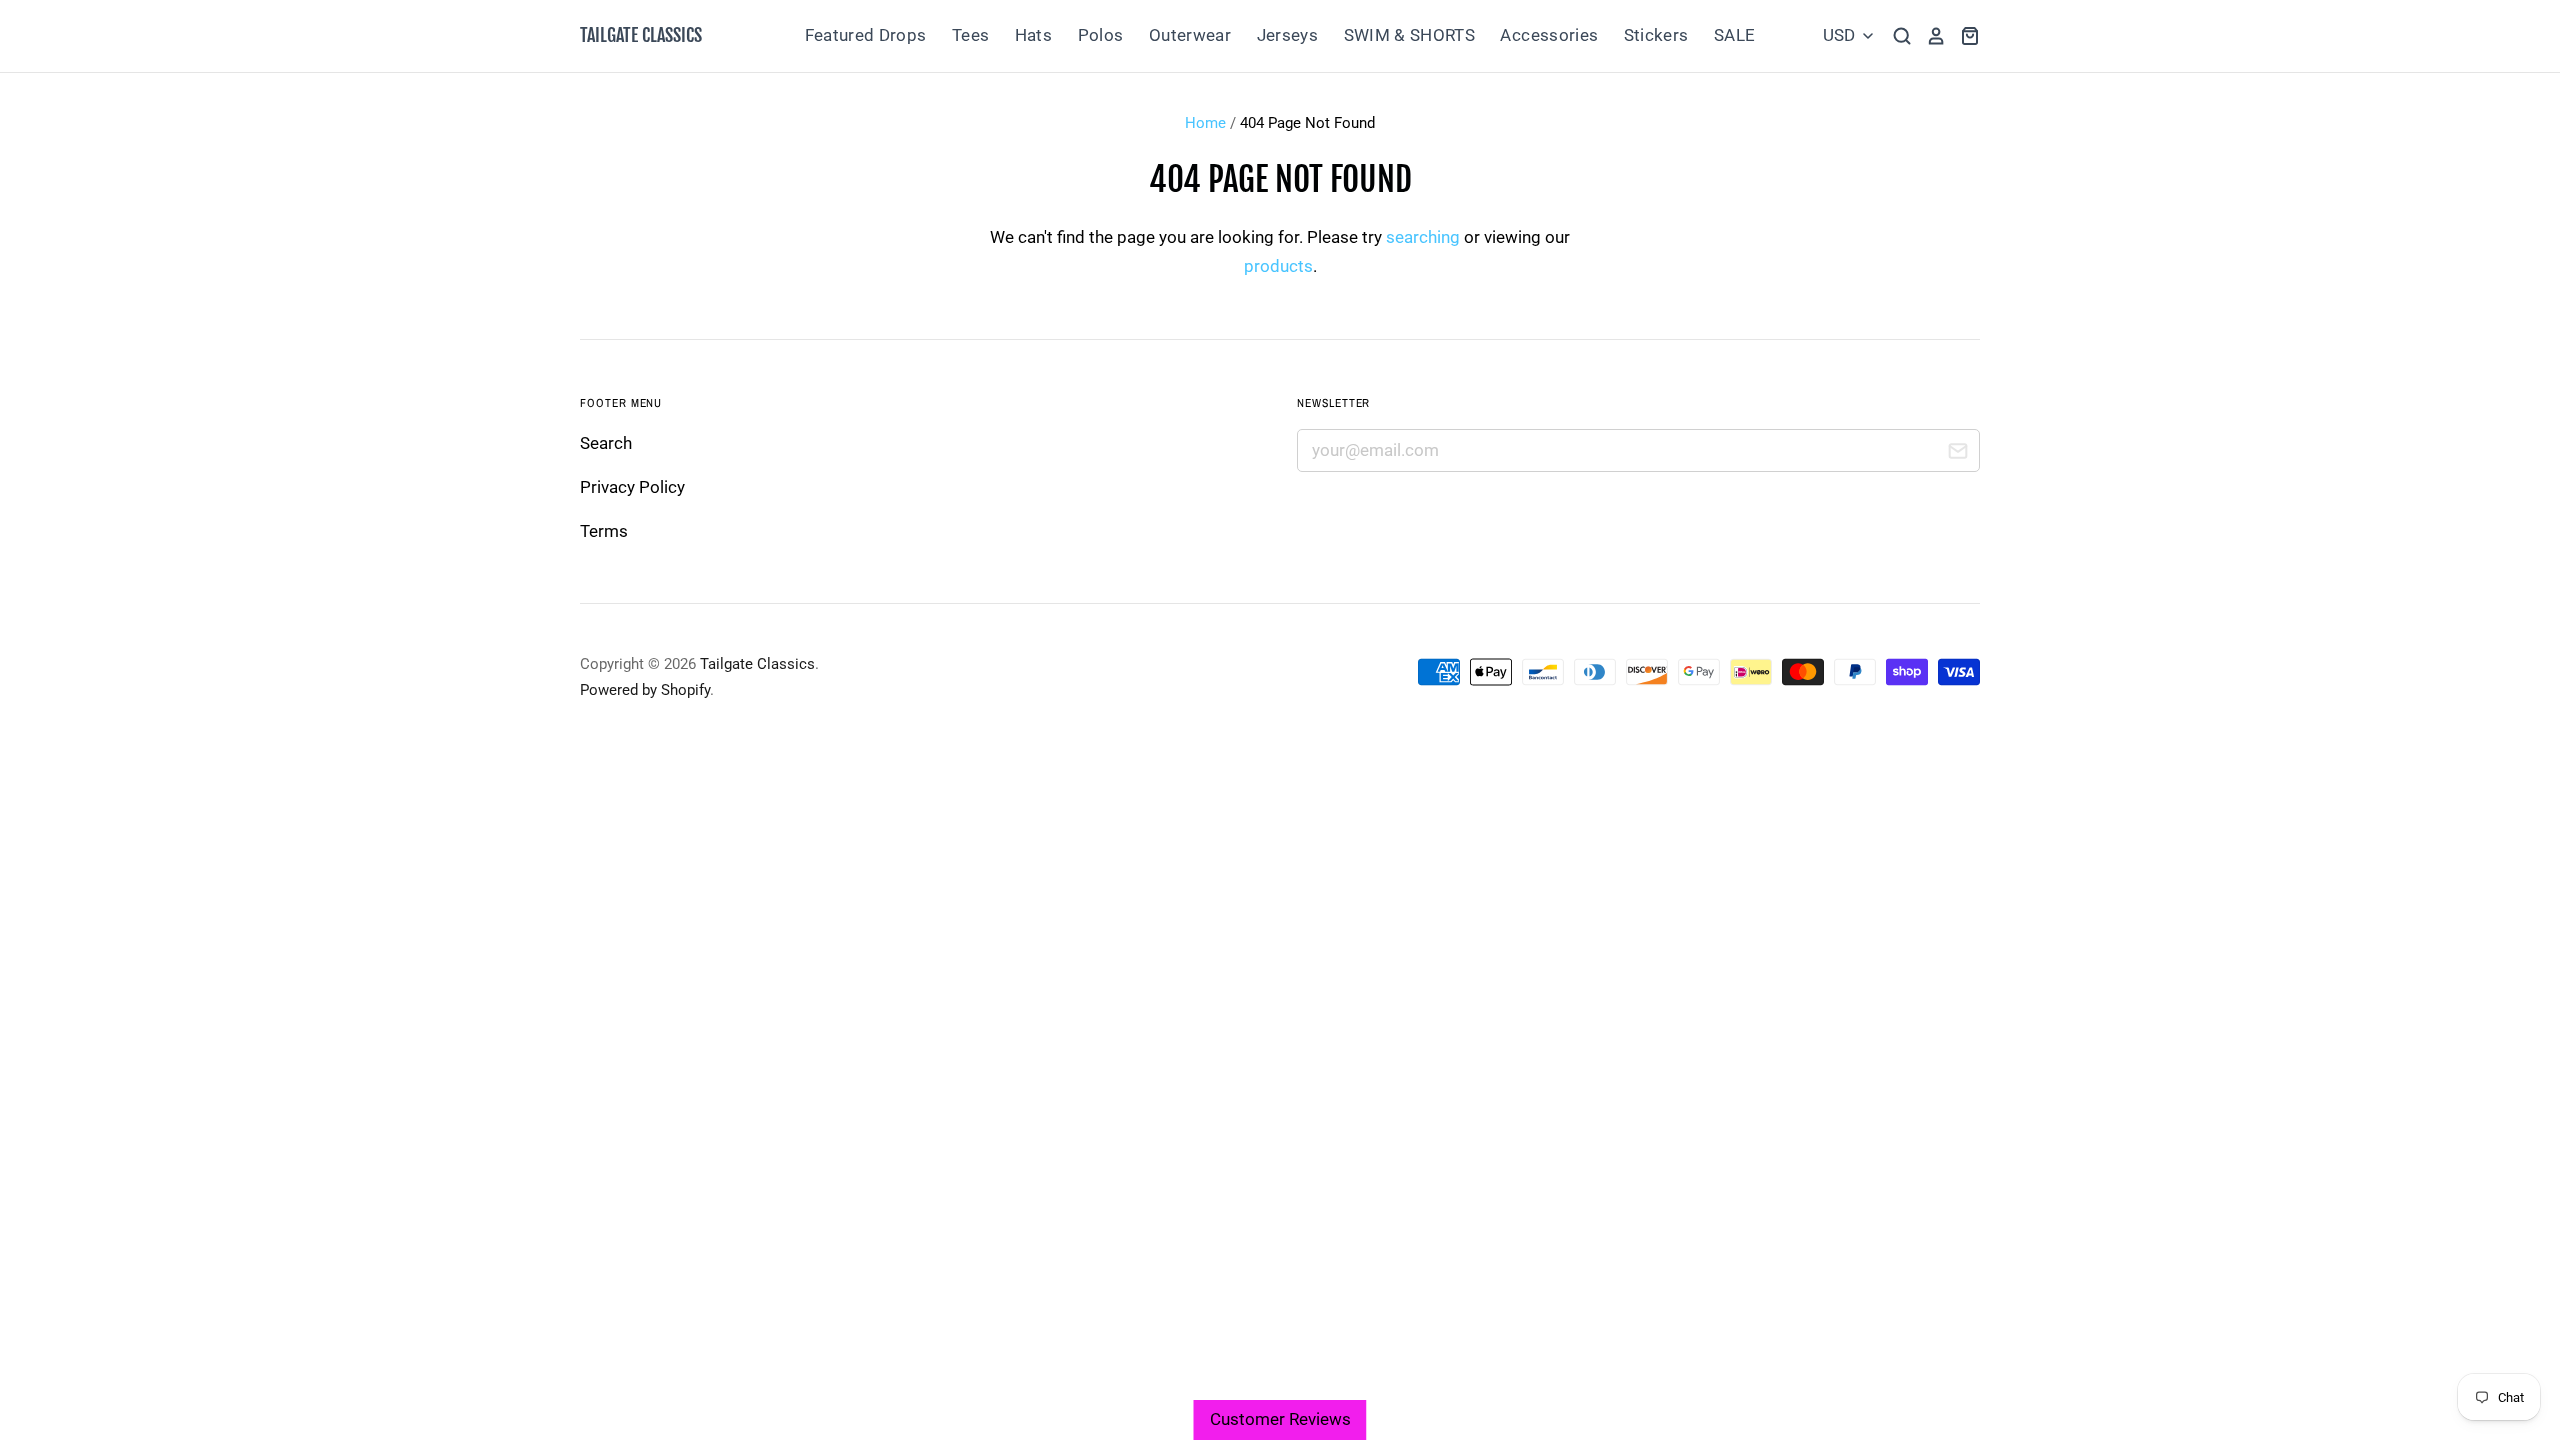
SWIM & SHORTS (1409, 35)
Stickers (1656, 35)
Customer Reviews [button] (1280, 1419)
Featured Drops (866, 35)
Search (606, 443)
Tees (970, 35)
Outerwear (1190, 35)
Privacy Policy (632, 487)
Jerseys (1287, 35)
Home (1205, 123)
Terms (604, 531)
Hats (1033, 35)
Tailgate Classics (641, 35)
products (1278, 266)
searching (1423, 237)
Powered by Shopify (645, 690)
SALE (1734, 35)
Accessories (1549, 35)
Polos (1101, 35)
